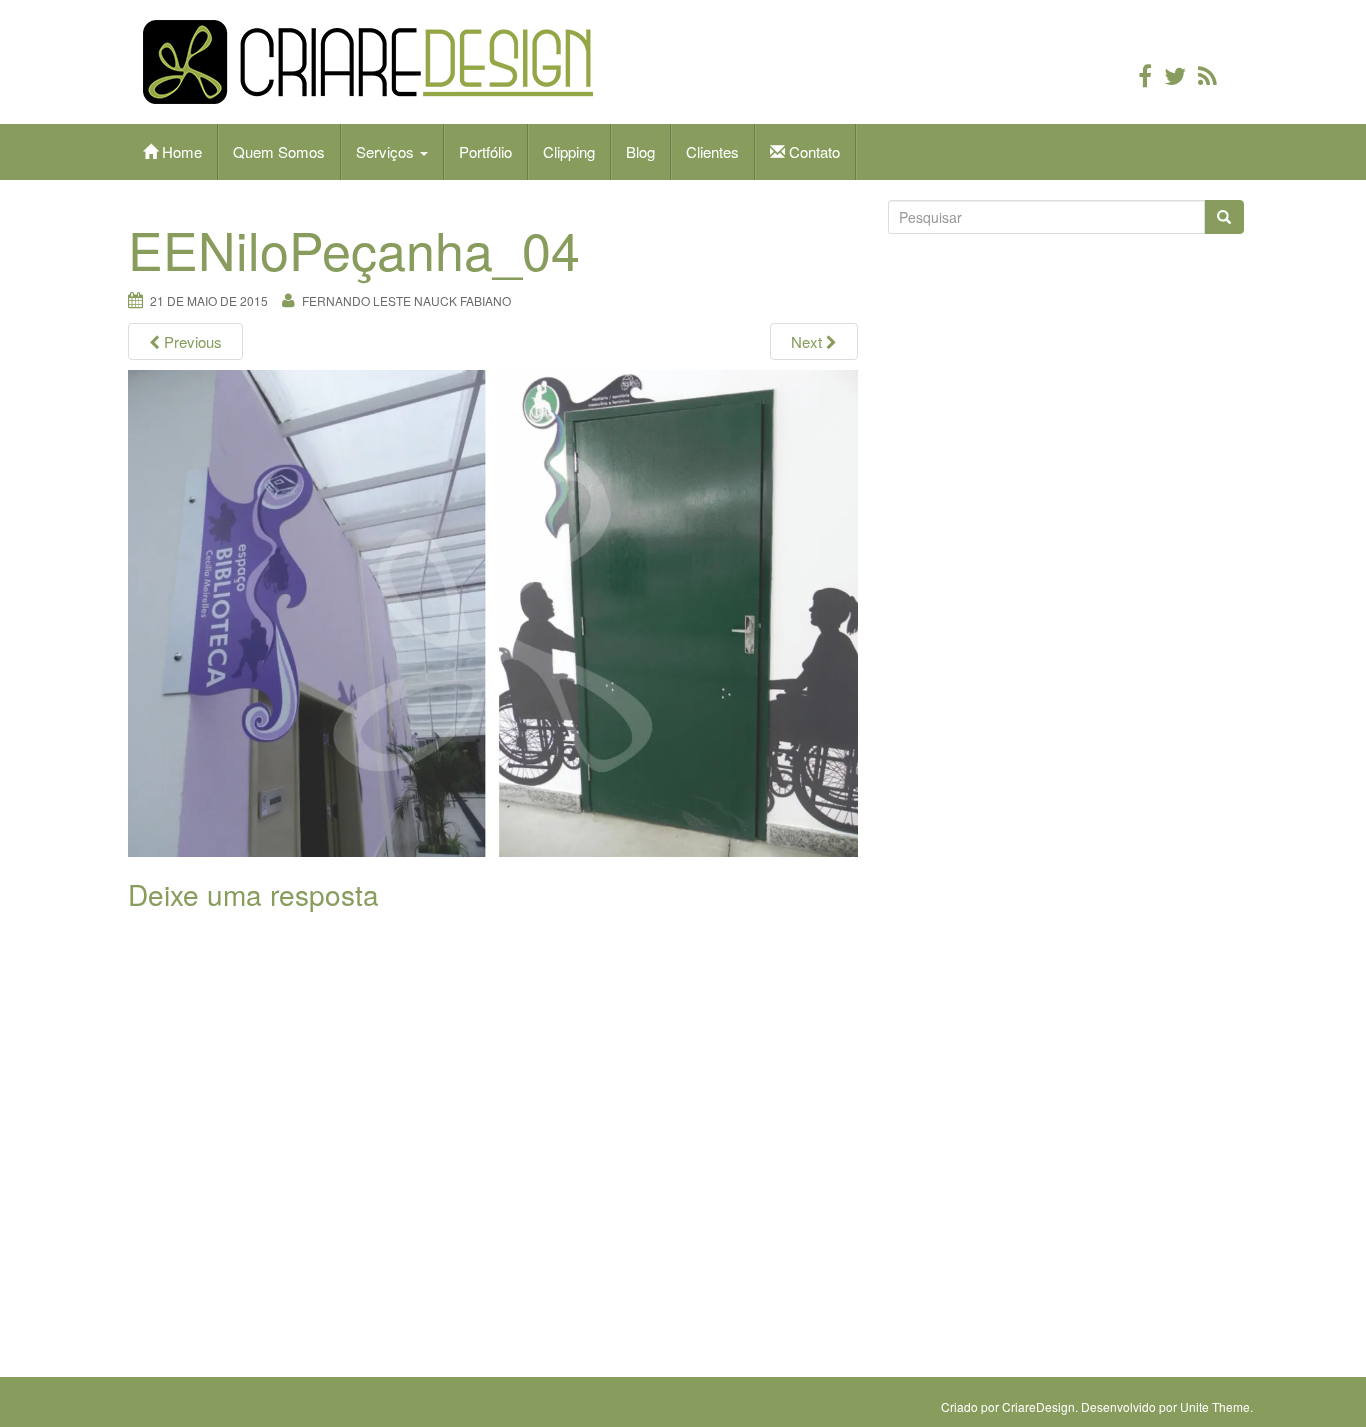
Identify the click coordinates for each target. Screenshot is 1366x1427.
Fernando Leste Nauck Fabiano (406, 300)
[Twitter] (1175, 74)
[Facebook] (1145, 74)
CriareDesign (1038, 1406)
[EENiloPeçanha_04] (493, 613)
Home (180, 151)
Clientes (712, 151)
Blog (640, 151)
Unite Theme (1215, 1406)
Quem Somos (279, 151)
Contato (812, 151)
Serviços (387, 151)
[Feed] (1207, 74)
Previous (191, 341)
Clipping (569, 151)
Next (808, 341)
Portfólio (485, 151)
